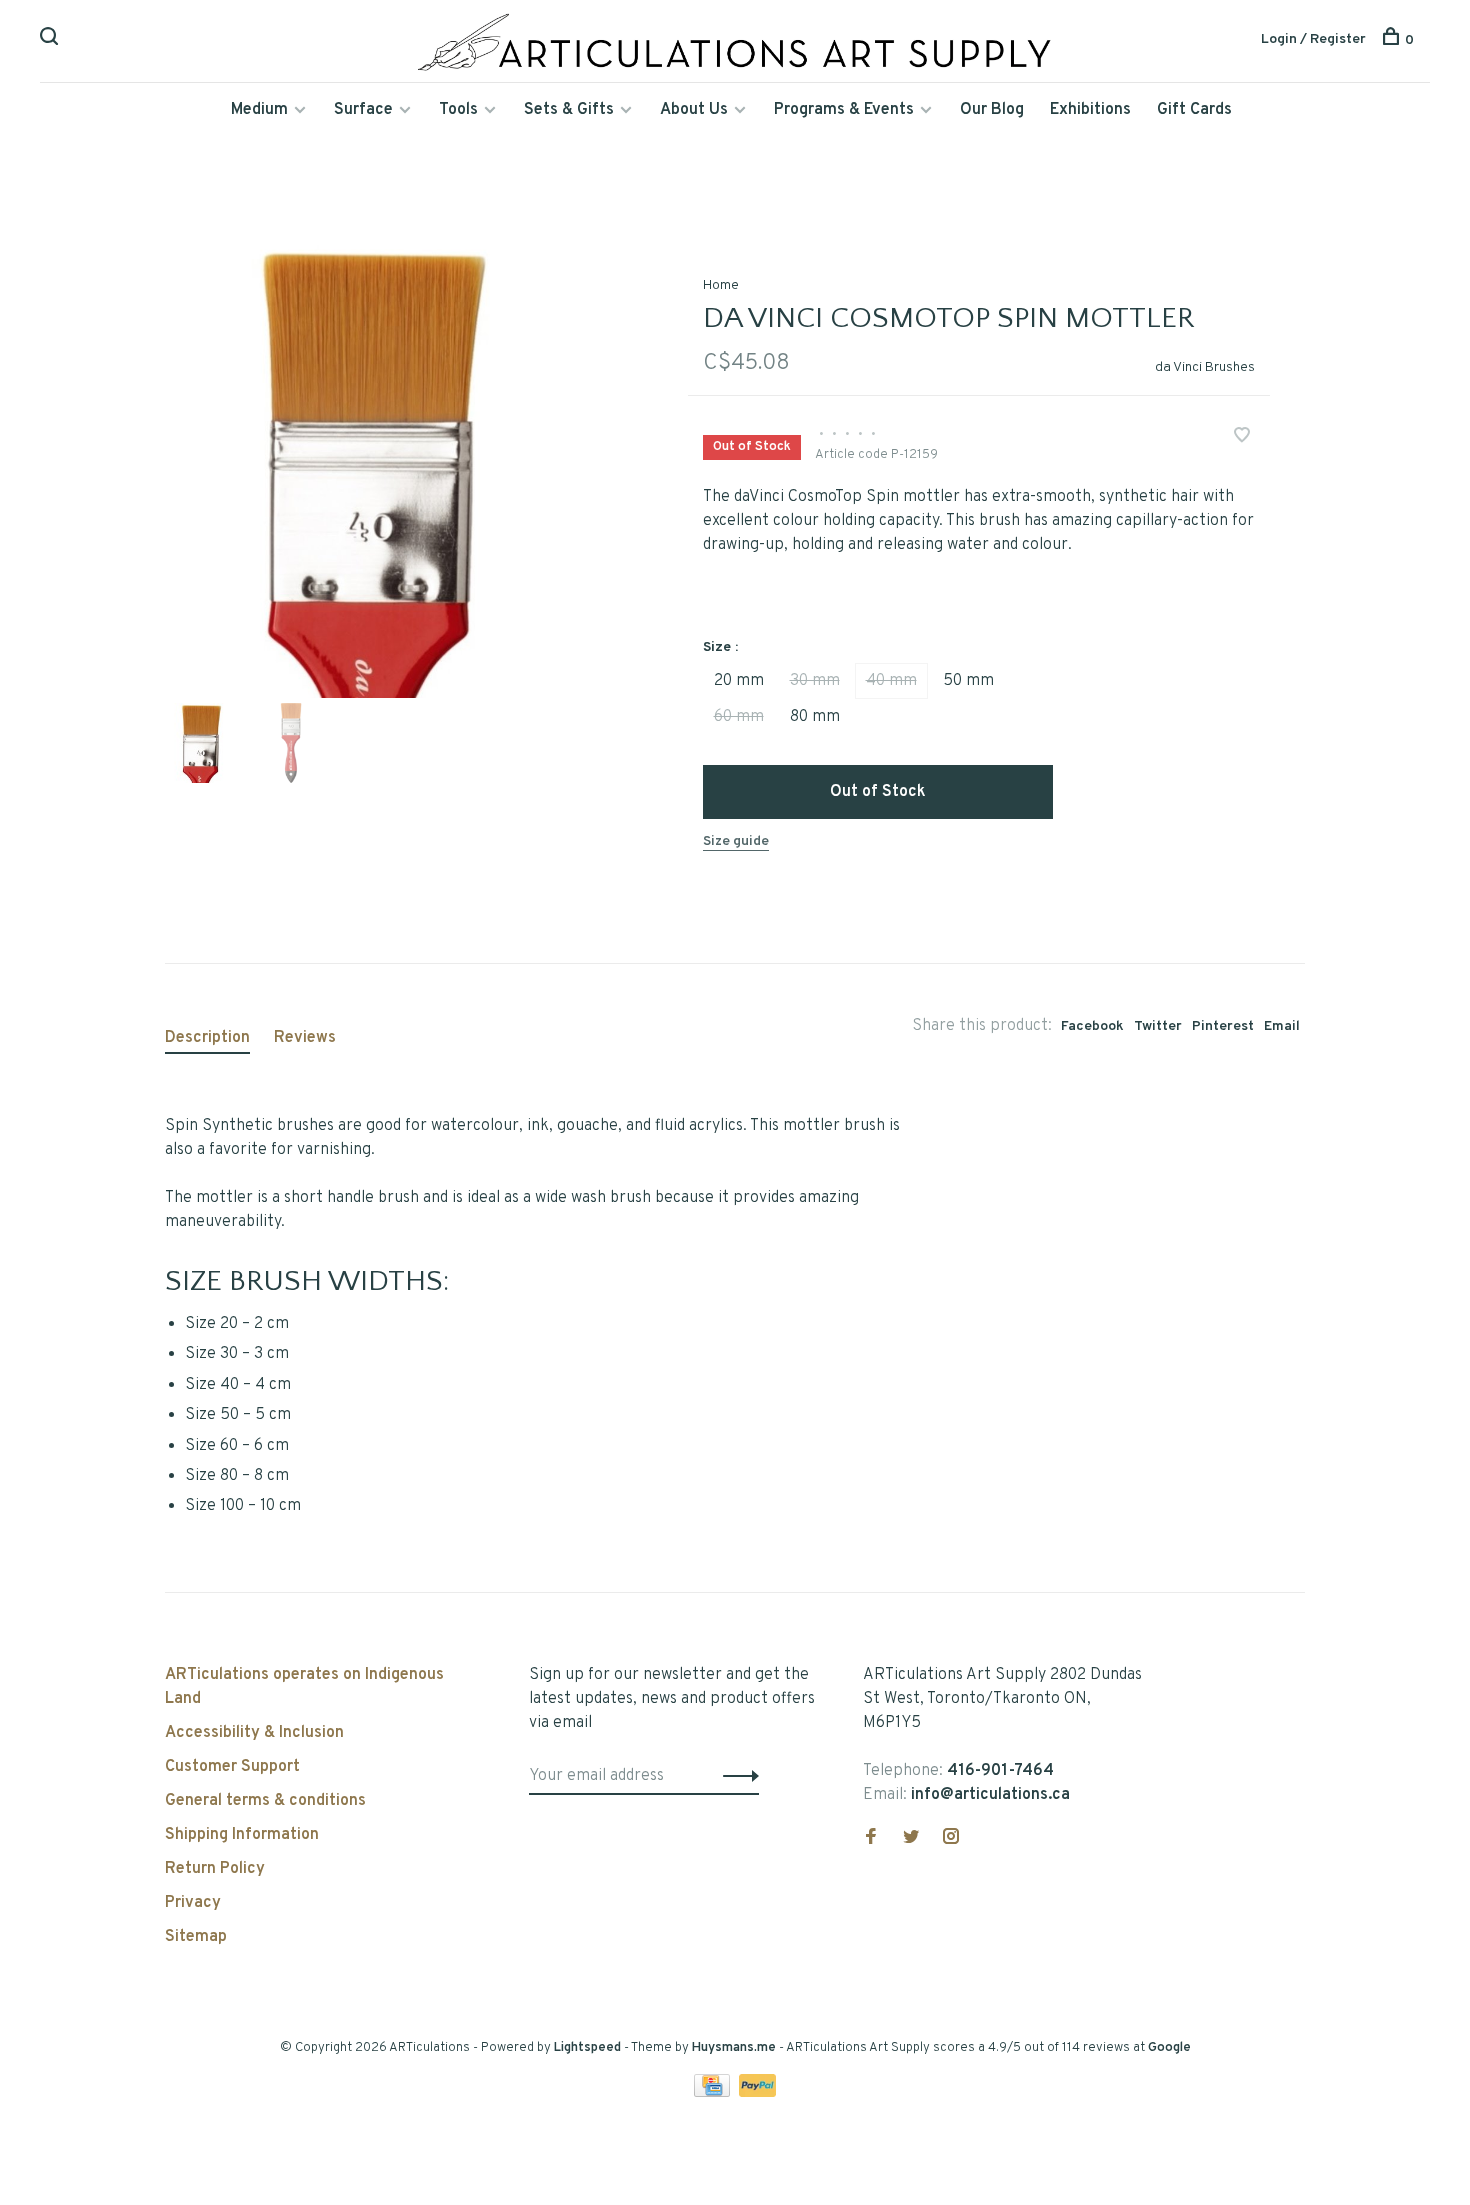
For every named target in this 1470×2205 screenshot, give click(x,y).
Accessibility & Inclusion (254, 1733)
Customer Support (232, 1767)
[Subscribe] (735, 1776)
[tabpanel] (394, 469)
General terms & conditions (265, 1801)
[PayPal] (757, 2093)
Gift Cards (1194, 110)
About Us (694, 110)
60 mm (739, 717)
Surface (363, 110)
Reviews (305, 1038)
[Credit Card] (714, 2093)
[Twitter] (911, 1839)
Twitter (1158, 1026)
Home (721, 285)
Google (1169, 2048)
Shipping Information (242, 1835)
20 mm (739, 681)
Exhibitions (1090, 110)
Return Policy (215, 1869)
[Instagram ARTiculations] (951, 1839)
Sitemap (196, 1937)
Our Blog (992, 110)
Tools (458, 110)
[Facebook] (871, 1839)
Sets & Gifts (569, 110)
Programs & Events (844, 110)
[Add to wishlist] (1242, 438)
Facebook (1092, 1026)
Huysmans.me (735, 2048)
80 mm (815, 717)
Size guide (736, 841)
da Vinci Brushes (1205, 367)
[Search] (51, 40)
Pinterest (1223, 1026)
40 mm (891, 681)
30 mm (815, 681)
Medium (259, 110)
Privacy (193, 1903)
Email (1282, 1026)
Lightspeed (587, 2048)
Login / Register (1313, 39)
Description (207, 1038)
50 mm (968, 681)
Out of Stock (878, 792)
